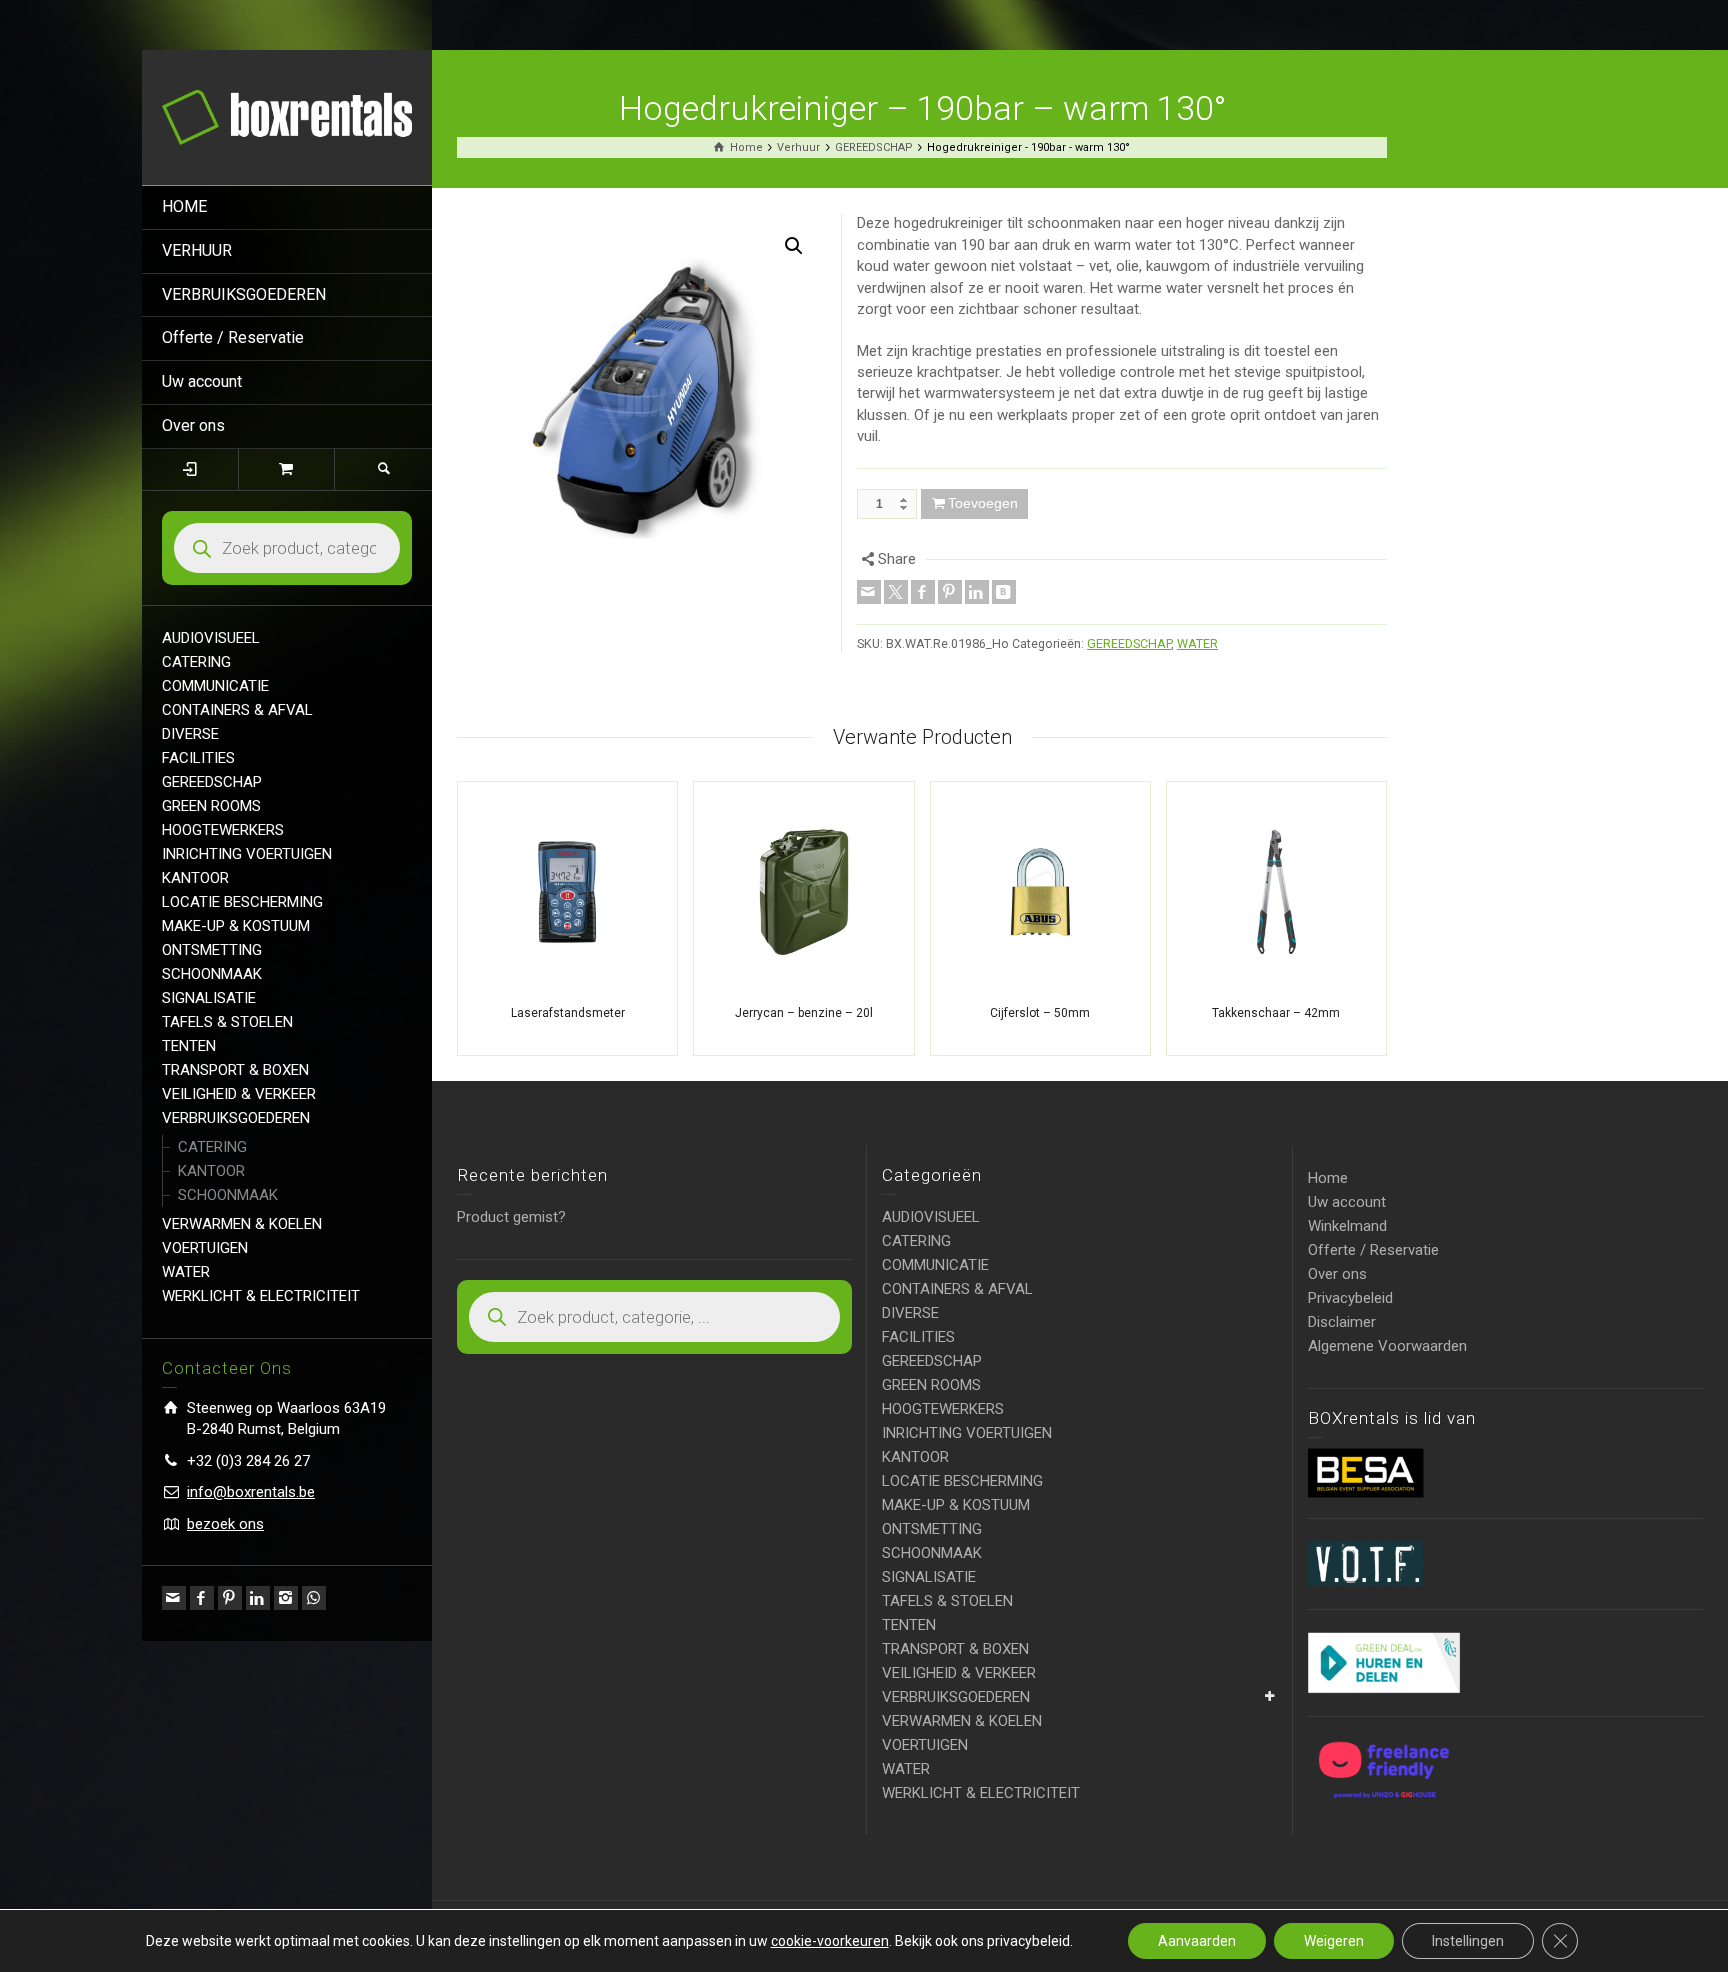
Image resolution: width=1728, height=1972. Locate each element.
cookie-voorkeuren (830, 1941)
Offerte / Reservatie (233, 337)
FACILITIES (198, 758)
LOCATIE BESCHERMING (242, 902)
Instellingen (1468, 1941)
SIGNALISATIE (209, 998)
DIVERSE (190, 734)
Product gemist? (511, 1217)
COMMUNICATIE (215, 686)
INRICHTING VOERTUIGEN (247, 854)
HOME (184, 206)
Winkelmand (1347, 1226)
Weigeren (1334, 1941)
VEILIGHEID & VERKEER (239, 1094)
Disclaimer (1342, 1322)
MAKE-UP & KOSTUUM (236, 926)
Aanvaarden (1197, 1941)
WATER (186, 1272)
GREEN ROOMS (211, 806)
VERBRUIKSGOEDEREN (244, 294)
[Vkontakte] (1004, 592)
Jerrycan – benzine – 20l (804, 1013)
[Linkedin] (258, 1598)
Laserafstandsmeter (568, 1013)
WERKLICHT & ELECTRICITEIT (261, 1296)
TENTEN (189, 1046)
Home (1328, 1178)
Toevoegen (983, 503)
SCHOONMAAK (212, 974)
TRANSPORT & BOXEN (235, 1070)
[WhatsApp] (314, 1598)
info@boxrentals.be (251, 1492)
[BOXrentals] (287, 116)
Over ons (193, 425)
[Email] (174, 1598)
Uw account (202, 381)
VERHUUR (197, 250)
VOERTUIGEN (205, 1248)
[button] (794, 246)
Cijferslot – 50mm (1040, 1013)
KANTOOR (195, 878)
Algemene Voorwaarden (1387, 1346)
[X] (896, 592)
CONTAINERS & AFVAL (237, 710)
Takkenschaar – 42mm (1276, 1013)
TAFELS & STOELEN (227, 1022)
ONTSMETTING (212, 950)
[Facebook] (202, 1598)
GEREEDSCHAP (212, 782)
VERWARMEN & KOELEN (242, 1224)
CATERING (196, 662)
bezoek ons (225, 1524)
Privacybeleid (1350, 1298)
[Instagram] (286, 1598)
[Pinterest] (230, 1598)
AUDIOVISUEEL (211, 638)
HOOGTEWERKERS (223, 830)
